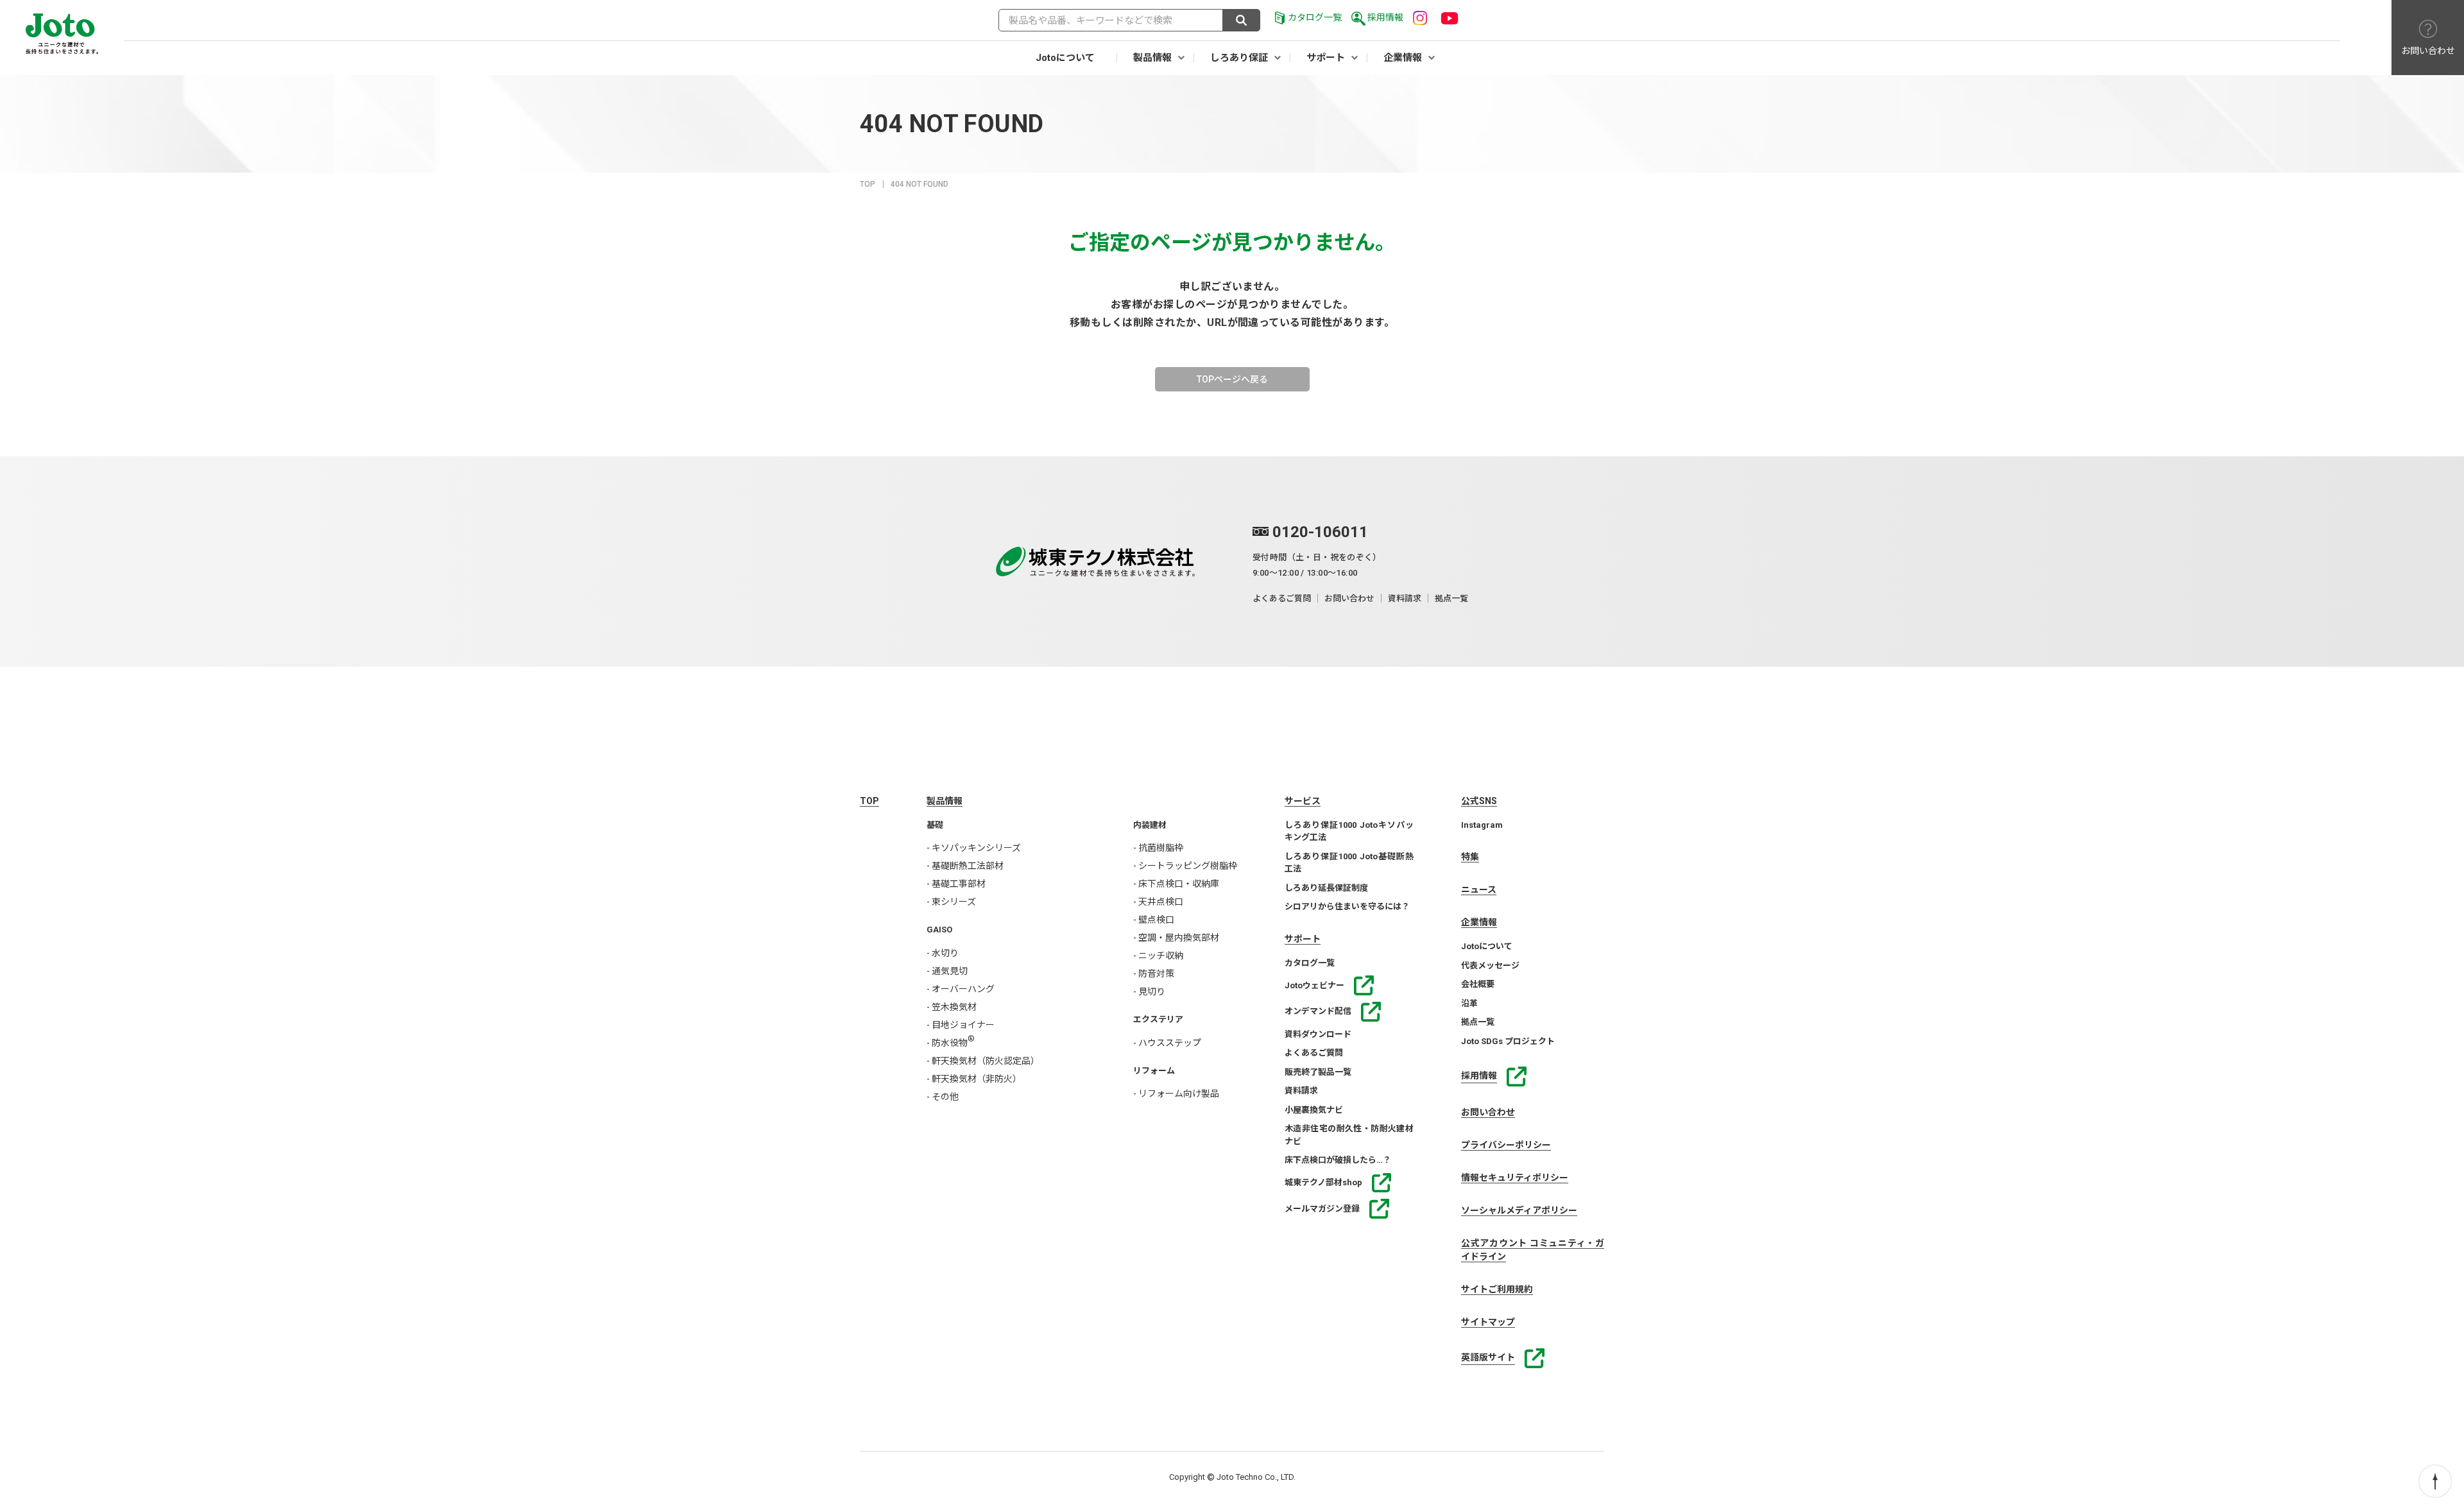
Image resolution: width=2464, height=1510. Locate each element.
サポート (1326, 58)
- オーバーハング (961, 989)
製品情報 (1152, 58)
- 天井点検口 (1158, 902)
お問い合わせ (1349, 598)
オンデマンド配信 (1318, 1011)
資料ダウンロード (1318, 1034)
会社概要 (1478, 984)
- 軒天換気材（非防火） (974, 1079)
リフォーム (1154, 1071)
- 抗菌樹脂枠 (1158, 848)
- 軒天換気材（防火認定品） (983, 1061)
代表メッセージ (1490, 965)
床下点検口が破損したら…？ (1338, 1160)
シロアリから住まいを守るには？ (1347, 906)
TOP (868, 184)
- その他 (943, 1097)
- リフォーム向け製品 (1176, 1094)
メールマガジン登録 (1322, 1209)
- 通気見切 (947, 971)
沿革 (1469, 1003)
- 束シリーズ (951, 902)
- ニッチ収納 (1158, 956)
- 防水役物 (951, 1043)
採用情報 (1385, 17)
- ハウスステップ (1167, 1043)
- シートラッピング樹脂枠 (1185, 866)
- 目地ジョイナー (961, 1025)
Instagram (1482, 825)
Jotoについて (1065, 58)
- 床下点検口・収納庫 (1176, 884)
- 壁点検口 (1154, 920)
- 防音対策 (1154, 974)
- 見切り (1149, 991)
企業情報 (1403, 58)
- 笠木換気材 (952, 1007)
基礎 (935, 825)
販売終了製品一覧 (1318, 1072)
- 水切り (943, 953)
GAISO (939, 930)
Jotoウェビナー (1314, 985)
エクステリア (1158, 1019)
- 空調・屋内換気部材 (1176, 938)
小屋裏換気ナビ (1314, 1110)
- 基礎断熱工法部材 (965, 866)
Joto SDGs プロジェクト (1508, 1041)
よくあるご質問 (1282, 598)
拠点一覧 (1451, 598)
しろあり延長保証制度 (1326, 888)
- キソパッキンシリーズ (974, 848)
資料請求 (1405, 598)
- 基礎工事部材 (956, 884)
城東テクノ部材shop (1323, 1182)
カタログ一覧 (1315, 17)
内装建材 (1150, 825)
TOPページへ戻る (1232, 379)
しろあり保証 (1239, 58)
